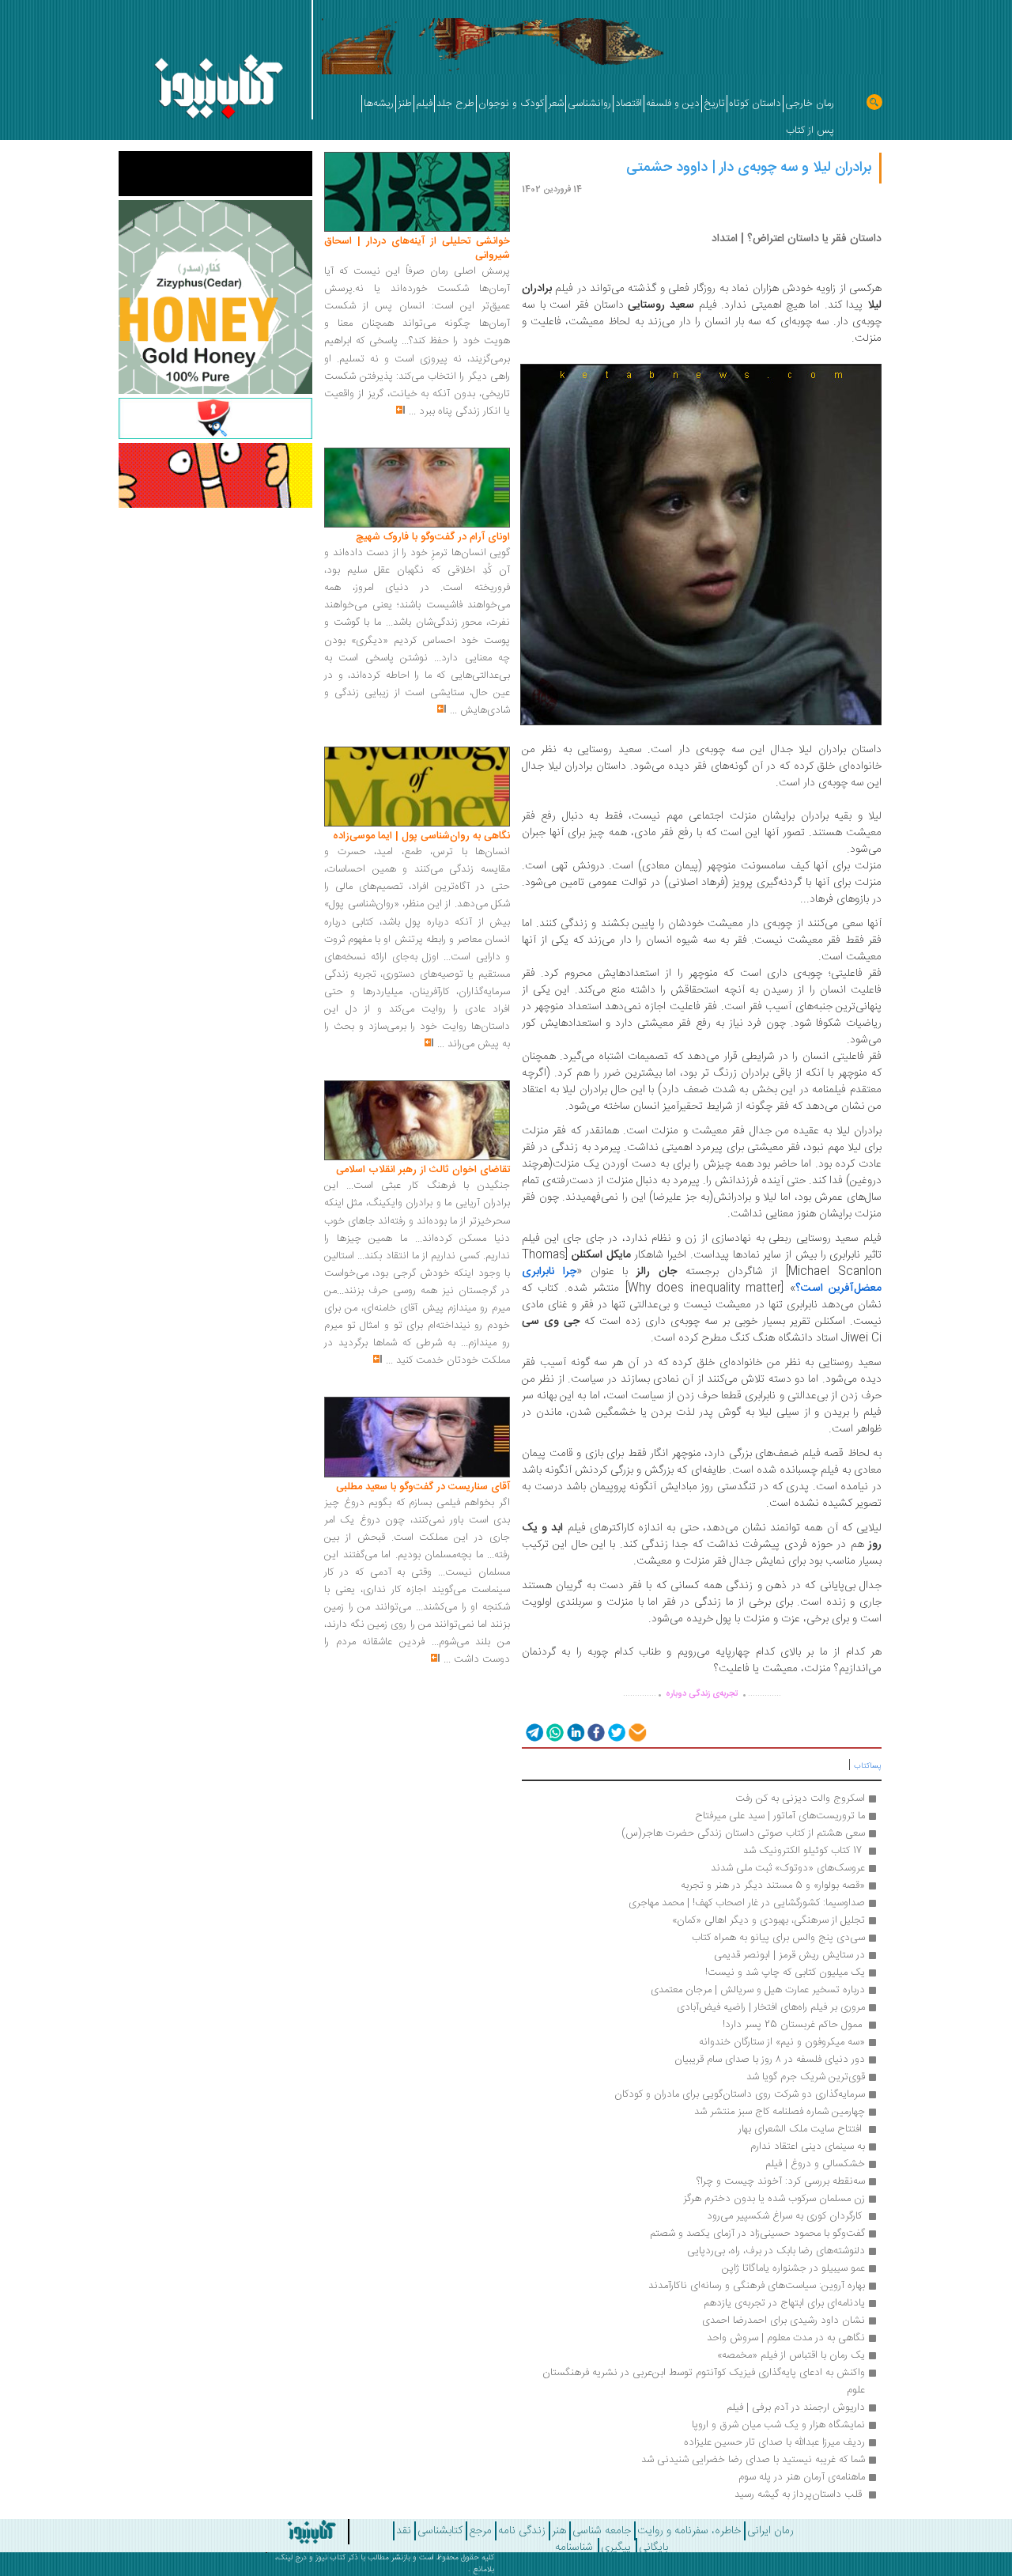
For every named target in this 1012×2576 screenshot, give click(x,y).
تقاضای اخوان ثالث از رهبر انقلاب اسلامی (423, 1170)
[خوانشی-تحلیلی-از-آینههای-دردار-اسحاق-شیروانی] (417, 192)
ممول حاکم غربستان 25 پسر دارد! (794, 2025)
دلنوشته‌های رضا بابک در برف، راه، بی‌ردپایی (776, 2251)
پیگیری (616, 2548)
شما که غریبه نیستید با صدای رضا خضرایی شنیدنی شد (753, 2460)
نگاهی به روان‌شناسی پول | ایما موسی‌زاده (421, 836)
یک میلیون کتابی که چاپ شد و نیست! (785, 1973)
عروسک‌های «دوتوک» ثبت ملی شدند (788, 1868)
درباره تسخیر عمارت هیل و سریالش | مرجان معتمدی (758, 1990)
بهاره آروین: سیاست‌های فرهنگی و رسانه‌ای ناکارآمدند (757, 2286)
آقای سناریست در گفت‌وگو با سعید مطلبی (423, 1487)
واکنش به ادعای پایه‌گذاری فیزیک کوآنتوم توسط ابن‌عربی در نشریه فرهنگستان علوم (702, 2381)
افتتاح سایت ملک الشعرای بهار (800, 2129)
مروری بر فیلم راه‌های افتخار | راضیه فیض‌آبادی (771, 2007)
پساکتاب (868, 1766)
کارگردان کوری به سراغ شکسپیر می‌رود (784, 2216)
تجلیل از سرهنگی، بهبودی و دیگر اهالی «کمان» (768, 1920)
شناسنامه (574, 2548)
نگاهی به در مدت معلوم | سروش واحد (786, 2338)
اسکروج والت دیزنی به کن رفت (799, 1799)
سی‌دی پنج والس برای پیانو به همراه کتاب (778, 1938)
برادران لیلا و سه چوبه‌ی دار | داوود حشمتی (749, 168)
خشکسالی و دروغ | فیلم (815, 2164)
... (412, 411)
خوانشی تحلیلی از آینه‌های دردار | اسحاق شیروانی (417, 248)
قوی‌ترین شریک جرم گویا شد (806, 2077)
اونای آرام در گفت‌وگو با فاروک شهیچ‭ (433, 537)
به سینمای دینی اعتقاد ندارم (808, 2147)
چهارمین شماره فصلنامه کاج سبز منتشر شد (780, 2112)
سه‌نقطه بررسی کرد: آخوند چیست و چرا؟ (779, 2181)
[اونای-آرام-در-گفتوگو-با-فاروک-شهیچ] (417, 488)
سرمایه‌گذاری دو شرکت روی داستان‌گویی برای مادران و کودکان (740, 2094)
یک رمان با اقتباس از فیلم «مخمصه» (791, 2355)
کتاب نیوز (330, 2558)
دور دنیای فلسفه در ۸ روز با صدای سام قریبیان (770, 2060)
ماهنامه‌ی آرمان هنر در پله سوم (802, 2477)
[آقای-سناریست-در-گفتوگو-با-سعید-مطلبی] (417, 1438)
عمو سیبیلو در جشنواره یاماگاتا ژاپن (793, 2268)
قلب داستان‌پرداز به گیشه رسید (798, 2495)
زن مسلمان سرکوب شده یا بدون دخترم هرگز (774, 2199)
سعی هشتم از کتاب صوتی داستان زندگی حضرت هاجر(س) (742, 1833)
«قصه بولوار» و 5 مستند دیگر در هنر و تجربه (773, 1886)
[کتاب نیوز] (279, 2532)
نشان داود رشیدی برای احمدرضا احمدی (784, 2321)
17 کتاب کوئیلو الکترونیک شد (802, 1851)
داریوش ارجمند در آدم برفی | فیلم (796, 2408)
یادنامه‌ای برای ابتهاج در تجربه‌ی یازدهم (784, 2303)
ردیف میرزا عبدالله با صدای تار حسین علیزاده (774, 2442)
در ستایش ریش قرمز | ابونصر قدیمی (789, 1955)
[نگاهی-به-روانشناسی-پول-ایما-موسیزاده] (417, 787)
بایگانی (653, 2548)
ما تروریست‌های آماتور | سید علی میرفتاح (780, 1816)
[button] (533, 1732)
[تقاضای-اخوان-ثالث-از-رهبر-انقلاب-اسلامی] (417, 1121)
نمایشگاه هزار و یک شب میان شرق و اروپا (778, 2425)
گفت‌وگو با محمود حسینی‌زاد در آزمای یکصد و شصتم (756, 2234)
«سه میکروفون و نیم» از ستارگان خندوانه (782, 2042)
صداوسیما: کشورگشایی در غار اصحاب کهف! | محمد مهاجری (747, 1903)
